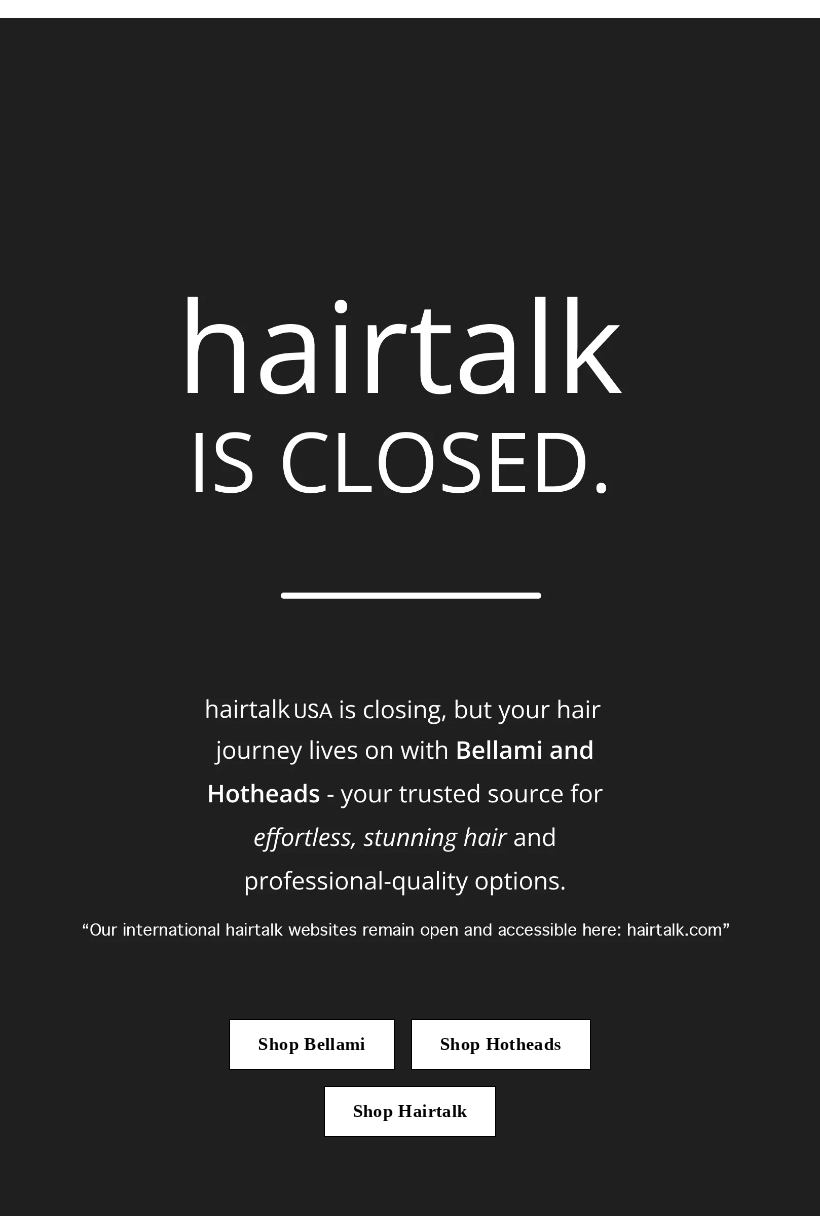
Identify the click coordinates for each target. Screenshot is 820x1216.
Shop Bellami (311, 1044)
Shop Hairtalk (410, 1111)
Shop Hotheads (501, 1044)
